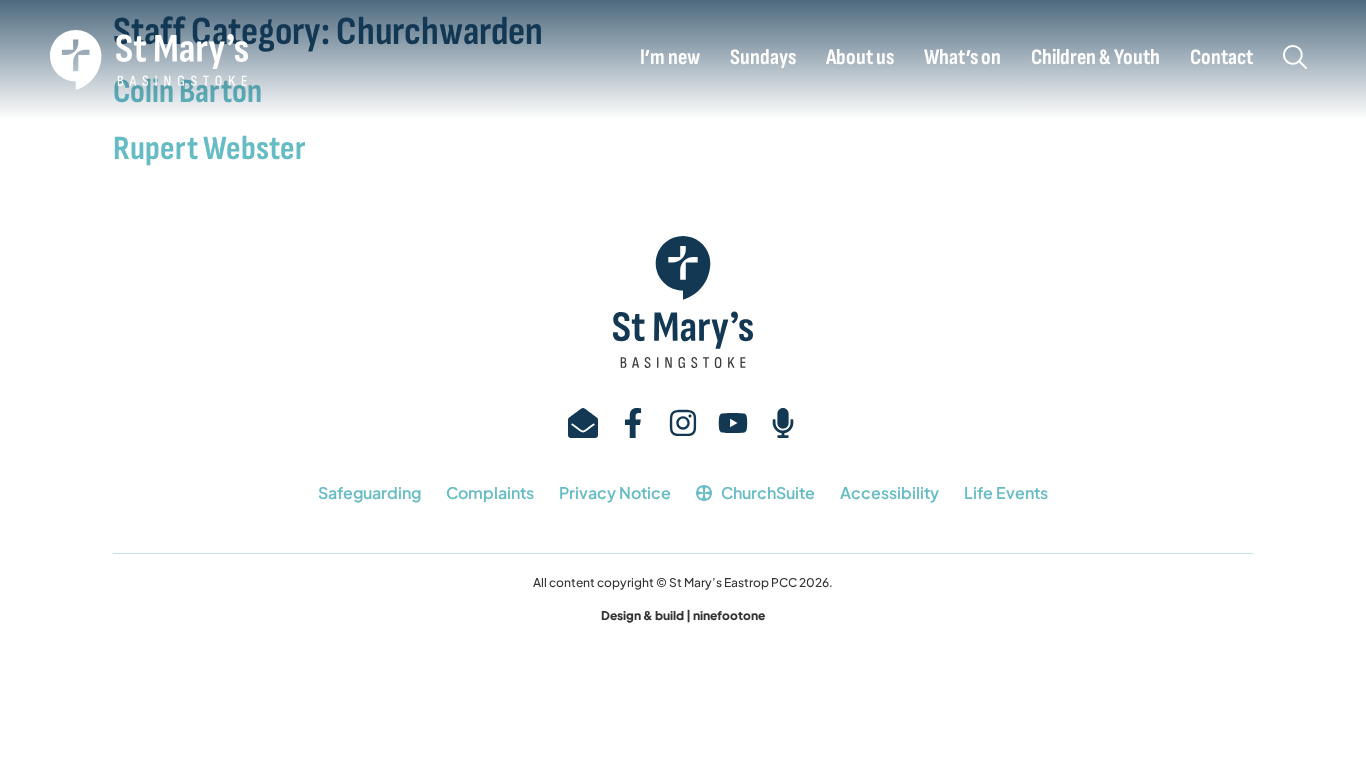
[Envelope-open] (583, 423)
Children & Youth (1095, 58)
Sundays (763, 58)
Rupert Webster (209, 148)
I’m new (670, 58)
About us (860, 58)
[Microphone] (783, 423)
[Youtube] (733, 423)
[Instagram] (683, 423)
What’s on (962, 58)
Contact (1221, 58)
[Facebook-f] (633, 423)
